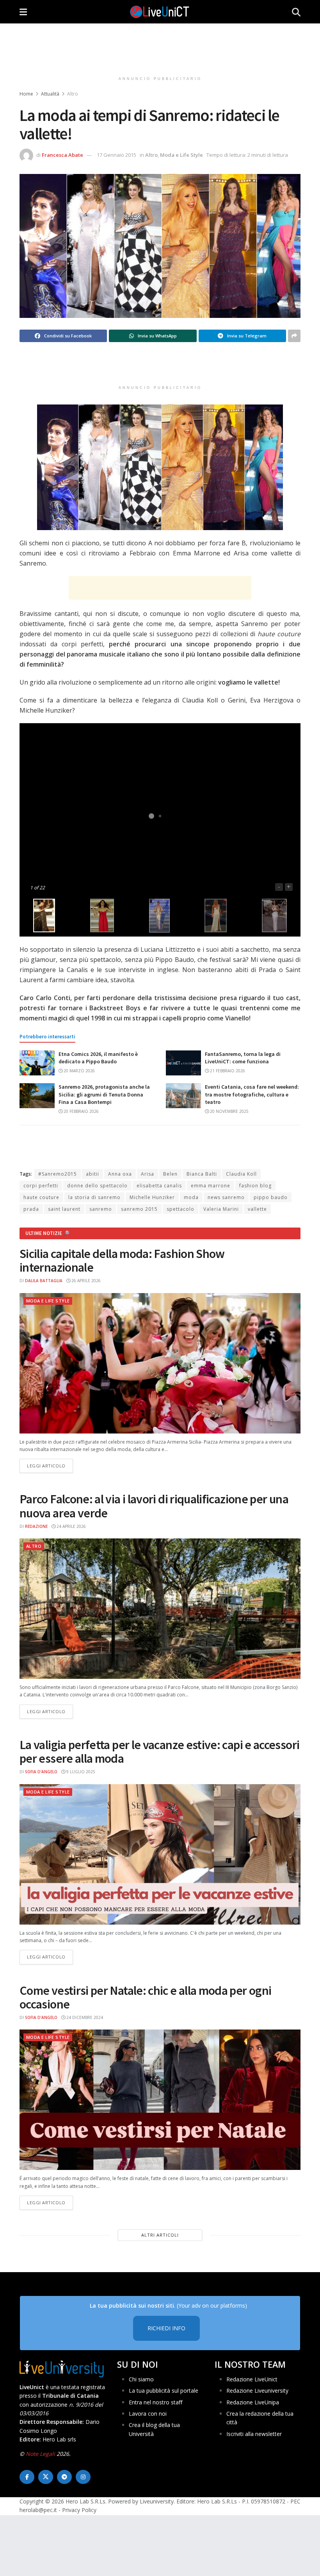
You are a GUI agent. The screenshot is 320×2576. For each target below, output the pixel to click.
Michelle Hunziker (152, 1197)
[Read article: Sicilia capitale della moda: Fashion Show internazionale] (160, 1363)
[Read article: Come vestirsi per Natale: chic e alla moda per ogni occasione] (160, 2100)
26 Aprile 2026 (85, 1281)
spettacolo (180, 1209)
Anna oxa (120, 1174)
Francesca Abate (62, 155)
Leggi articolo (50, 1465)
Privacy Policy (79, 2510)
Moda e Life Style (181, 155)
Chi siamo (141, 2379)
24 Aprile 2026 (71, 1526)
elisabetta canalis (159, 1186)
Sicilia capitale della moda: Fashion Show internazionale (122, 1261)
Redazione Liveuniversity (257, 2391)
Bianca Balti (202, 1174)
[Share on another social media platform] (294, 336)
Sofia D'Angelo (41, 1772)
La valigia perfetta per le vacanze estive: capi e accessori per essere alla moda (159, 1752)
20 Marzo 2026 (79, 1071)
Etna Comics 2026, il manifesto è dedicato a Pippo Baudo (98, 1058)
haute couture (41, 1197)
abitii (92, 1174)
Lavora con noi (148, 2414)
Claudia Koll (241, 1174)
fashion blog (255, 1186)
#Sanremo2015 (58, 1174)
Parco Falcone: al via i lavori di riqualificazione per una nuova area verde (154, 1506)
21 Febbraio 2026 (227, 1071)
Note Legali (40, 2454)
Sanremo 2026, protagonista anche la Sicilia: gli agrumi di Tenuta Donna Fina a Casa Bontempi (104, 1094)
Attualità (50, 94)
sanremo (101, 1209)
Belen (170, 1174)
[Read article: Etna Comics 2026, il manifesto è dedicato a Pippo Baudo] (37, 1063)
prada (31, 1209)
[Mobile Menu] (23, 12)
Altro (73, 94)
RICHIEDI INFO (166, 2328)
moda (191, 1197)
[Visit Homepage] (160, 12)
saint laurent (64, 1209)
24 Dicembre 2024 (84, 2017)
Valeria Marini (221, 1209)
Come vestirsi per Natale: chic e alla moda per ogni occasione (145, 1997)
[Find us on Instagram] (83, 2477)
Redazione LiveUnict (252, 2379)
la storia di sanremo (94, 1197)
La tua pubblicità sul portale (164, 2391)
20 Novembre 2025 (229, 1111)
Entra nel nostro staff (156, 2402)
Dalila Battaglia (44, 1281)
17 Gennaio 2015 (116, 155)
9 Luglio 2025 (80, 1772)
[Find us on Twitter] (46, 2477)
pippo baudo (271, 1197)
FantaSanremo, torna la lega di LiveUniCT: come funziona (243, 1058)
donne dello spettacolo (97, 1186)
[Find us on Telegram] (64, 2477)
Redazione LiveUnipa (253, 2402)
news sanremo (226, 1197)
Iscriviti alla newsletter (254, 2434)
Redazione (36, 1526)
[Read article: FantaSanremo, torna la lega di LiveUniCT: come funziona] (183, 1063)
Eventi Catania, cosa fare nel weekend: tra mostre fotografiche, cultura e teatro (252, 1094)
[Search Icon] (296, 12)
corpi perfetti (41, 1186)
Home (26, 94)
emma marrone (211, 1186)
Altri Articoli (160, 2235)
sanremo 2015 (139, 1209)
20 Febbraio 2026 (81, 1111)
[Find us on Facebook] (27, 2477)
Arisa (148, 1174)
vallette (257, 1209)
